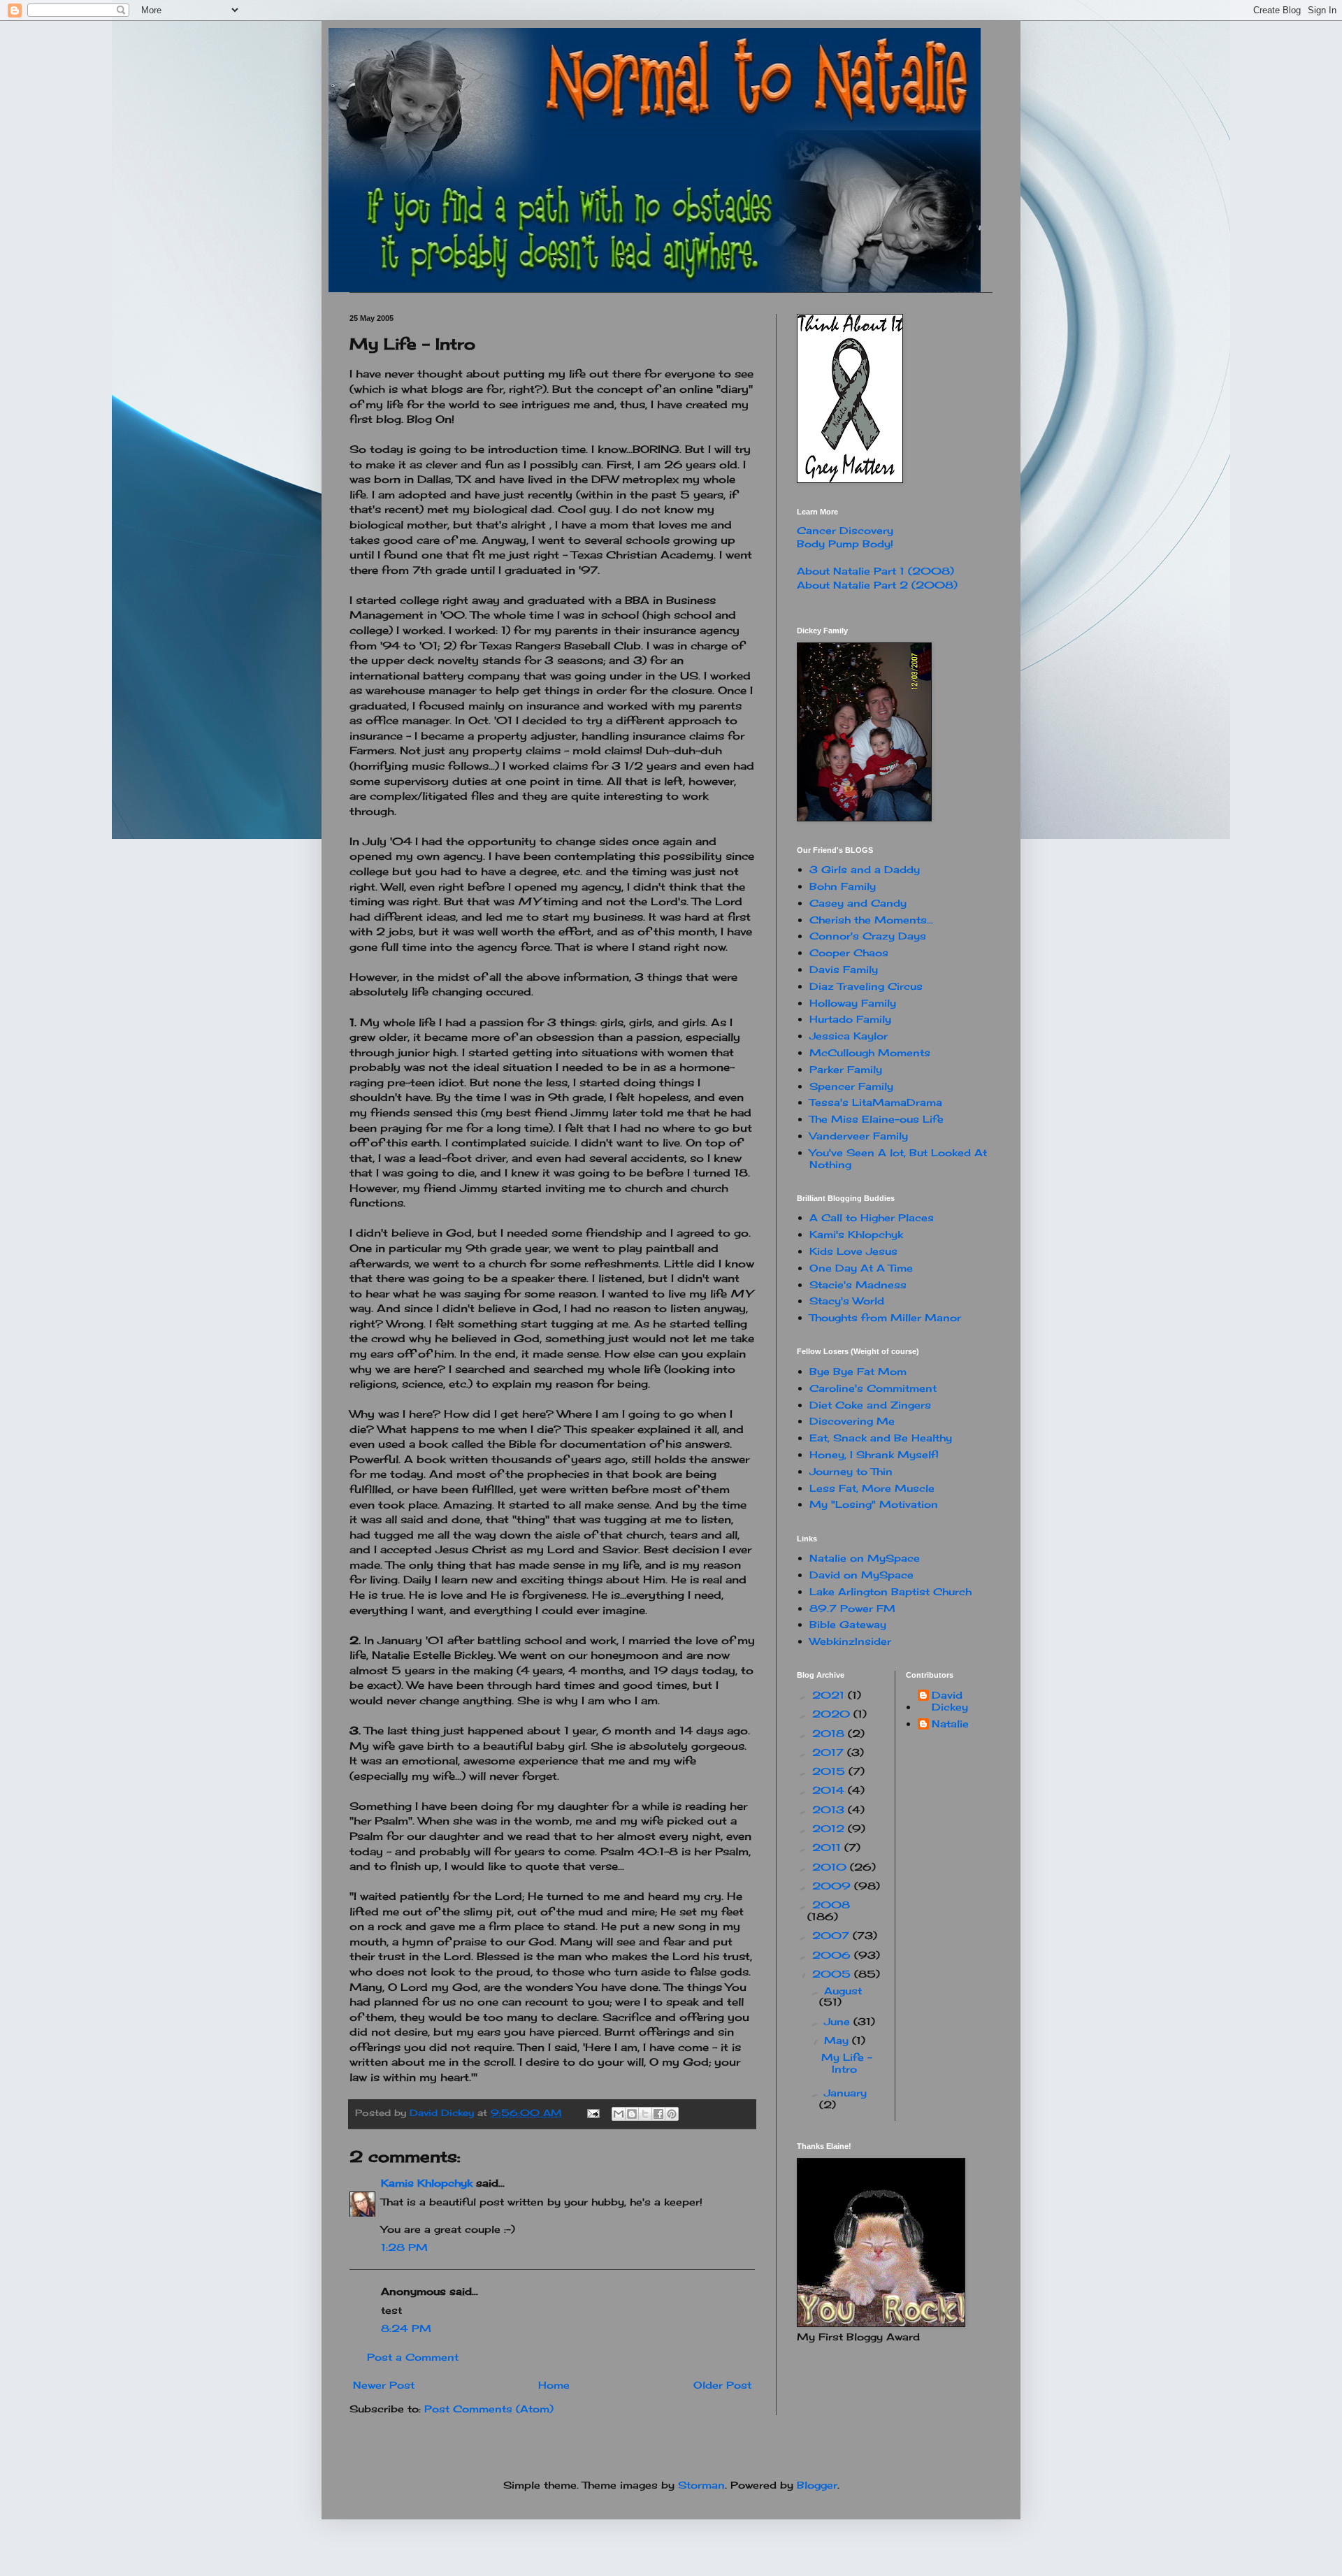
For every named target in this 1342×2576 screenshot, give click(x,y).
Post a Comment (413, 2357)
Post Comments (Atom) (489, 2409)
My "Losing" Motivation (874, 1504)
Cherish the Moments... (871, 920)
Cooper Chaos (849, 952)
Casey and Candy (858, 903)
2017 (830, 1752)
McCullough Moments (870, 1052)
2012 (830, 1828)
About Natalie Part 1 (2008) (875, 571)
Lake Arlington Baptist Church (890, 1591)
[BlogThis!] (632, 2114)
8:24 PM (406, 2328)
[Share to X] (645, 2114)
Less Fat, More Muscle (872, 1488)
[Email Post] (593, 2113)
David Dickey (950, 1701)
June (839, 2021)
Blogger (817, 2485)
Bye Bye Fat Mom (858, 1371)
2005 (833, 1974)
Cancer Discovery (845, 530)
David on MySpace (861, 1575)
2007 (832, 1935)
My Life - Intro (847, 2063)
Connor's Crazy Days (868, 936)
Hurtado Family (850, 1019)
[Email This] (619, 2114)
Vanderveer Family (859, 1136)
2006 (833, 1955)
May (838, 2040)
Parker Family (846, 1069)
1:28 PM (404, 2247)
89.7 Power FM (852, 1608)
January (845, 2093)
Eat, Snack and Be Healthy (881, 1438)
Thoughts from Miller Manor (885, 1317)
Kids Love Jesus (853, 1251)
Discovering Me (852, 1421)
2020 (833, 1714)
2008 (831, 1905)
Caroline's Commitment (873, 1388)
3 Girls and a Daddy (865, 869)
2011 (828, 1847)
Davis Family (844, 969)
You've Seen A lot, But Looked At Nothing (898, 1158)
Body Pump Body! (845, 544)
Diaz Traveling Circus (866, 986)
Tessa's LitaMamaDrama (876, 1102)
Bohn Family (843, 886)
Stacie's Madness (858, 1285)
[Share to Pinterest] (672, 2114)
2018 (830, 1733)
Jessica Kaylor (849, 1036)
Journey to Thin (851, 1471)
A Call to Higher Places (872, 1217)
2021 (830, 1695)
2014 (830, 1790)
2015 (830, 1771)
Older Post (722, 2385)
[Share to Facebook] (658, 2114)
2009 (833, 1886)
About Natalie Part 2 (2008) (877, 585)
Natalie (950, 1724)
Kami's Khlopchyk (856, 1234)
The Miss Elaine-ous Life (876, 1119)
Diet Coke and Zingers (870, 1405)
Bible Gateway (848, 1624)
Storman (701, 2485)
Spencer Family (851, 1086)
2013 (830, 1809)
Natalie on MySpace (865, 1558)
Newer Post (384, 2385)
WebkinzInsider (850, 1641)
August (843, 1991)
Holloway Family (853, 1003)
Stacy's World (847, 1301)
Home (554, 2385)
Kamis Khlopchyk (427, 2183)
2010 (831, 1867)
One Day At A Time (861, 1268)
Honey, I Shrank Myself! (874, 1454)
